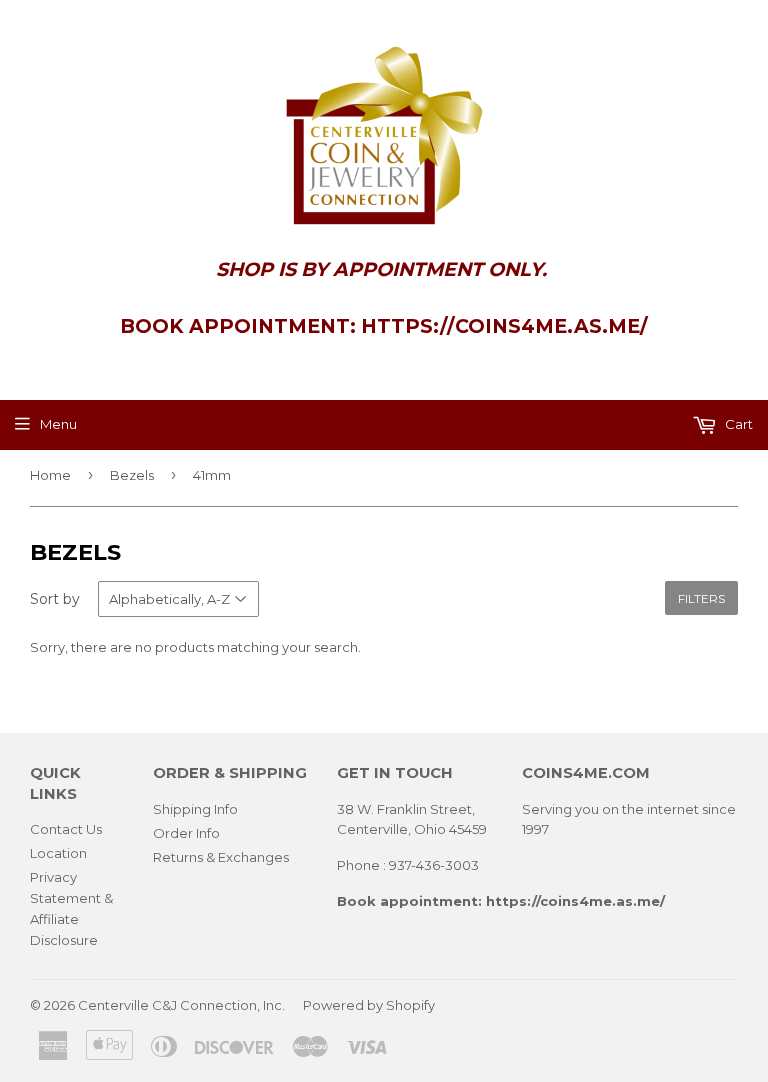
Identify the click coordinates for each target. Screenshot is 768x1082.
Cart (737, 424)
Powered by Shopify (369, 1005)
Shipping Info (195, 809)
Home (50, 475)
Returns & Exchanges (221, 857)
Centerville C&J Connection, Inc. (181, 1005)
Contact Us (66, 829)
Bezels (132, 475)
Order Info (186, 833)
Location (58, 853)
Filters (701, 598)
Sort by (55, 599)
